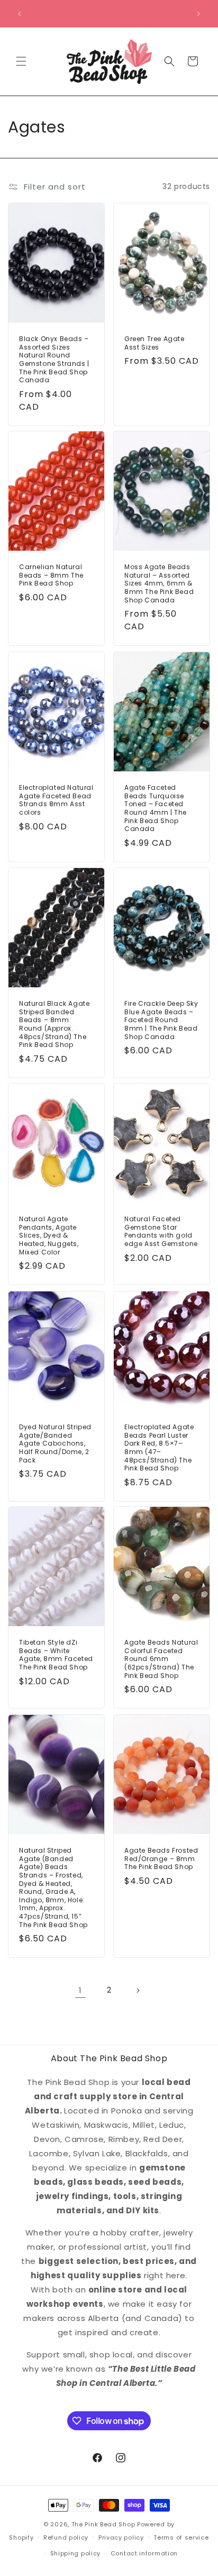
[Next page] (138, 1990)
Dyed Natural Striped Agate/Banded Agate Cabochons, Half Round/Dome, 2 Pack (55, 1443)
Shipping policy (76, 2553)
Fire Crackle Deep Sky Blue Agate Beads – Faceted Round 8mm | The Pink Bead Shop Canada (161, 1020)
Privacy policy (121, 2537)
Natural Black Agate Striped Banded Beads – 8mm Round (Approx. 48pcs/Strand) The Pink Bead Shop (54, 1024)
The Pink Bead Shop (103, 2524)
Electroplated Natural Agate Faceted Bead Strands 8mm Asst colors (56, 800)
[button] (21, 61)
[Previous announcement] (20, 14)
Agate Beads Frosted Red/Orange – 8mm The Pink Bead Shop (161, 1859)
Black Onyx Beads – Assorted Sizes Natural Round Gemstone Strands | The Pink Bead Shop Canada (54, 360)
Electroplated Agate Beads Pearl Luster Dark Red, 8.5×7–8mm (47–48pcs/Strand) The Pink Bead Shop (159, 1448)
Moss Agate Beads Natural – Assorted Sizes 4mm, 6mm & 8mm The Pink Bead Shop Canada (159, 584)
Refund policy (66, 2537)
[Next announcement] (198, 14)
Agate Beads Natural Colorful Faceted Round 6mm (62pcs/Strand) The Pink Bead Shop (161, 1659)
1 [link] (80, 1990)
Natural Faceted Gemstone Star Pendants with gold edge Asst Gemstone (161, 1232)
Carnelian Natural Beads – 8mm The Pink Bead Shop (51, 576)
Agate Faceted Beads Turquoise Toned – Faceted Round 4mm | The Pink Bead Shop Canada (156, 808)
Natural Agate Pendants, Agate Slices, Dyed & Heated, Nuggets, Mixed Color (49, 1236)
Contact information (144, 2553)
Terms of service (181, 2537)
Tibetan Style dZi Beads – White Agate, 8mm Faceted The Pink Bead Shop (56, 1655)
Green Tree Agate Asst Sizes (155, 343)
